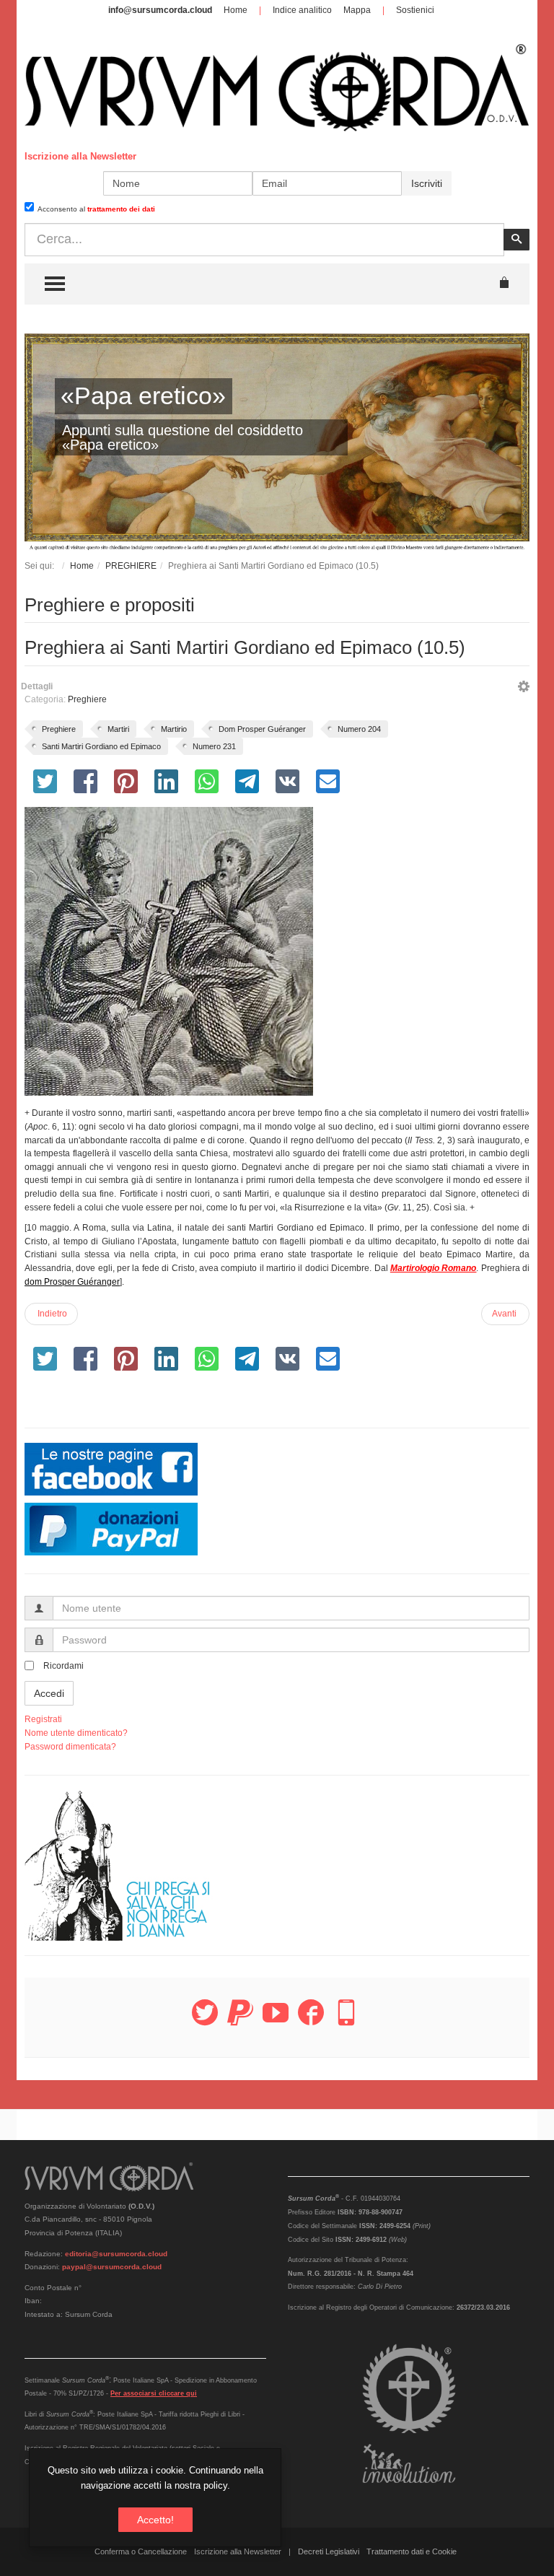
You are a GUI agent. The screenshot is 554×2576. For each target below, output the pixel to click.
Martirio (174, 729)
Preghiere (87, 699)
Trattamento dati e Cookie (412, 2551)
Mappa (357, 10)
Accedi (49, 1693)
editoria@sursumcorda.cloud (116, 2254)
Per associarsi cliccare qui (154, 2393)
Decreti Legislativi (329, 2551)
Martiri (118, 729)
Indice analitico (302, 10)
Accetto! (155, 2520)
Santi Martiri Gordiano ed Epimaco (101, 746)
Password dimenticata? (70, 1747)
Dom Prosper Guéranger (262, 729)
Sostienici (415, 10)
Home (236, 10)
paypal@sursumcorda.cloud (112, 2267)
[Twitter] (205, 2021)
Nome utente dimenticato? (76, 1733)
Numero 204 (359, 729)
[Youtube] (276, 2021)
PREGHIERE (131, 566)
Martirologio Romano (433, 1268)
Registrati (43, 1719)
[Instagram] (346, 2021)
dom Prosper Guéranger (72, 1282)
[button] (524, 689)
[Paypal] (240, 2021)
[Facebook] (311, 2021)
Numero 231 (214, 746)
